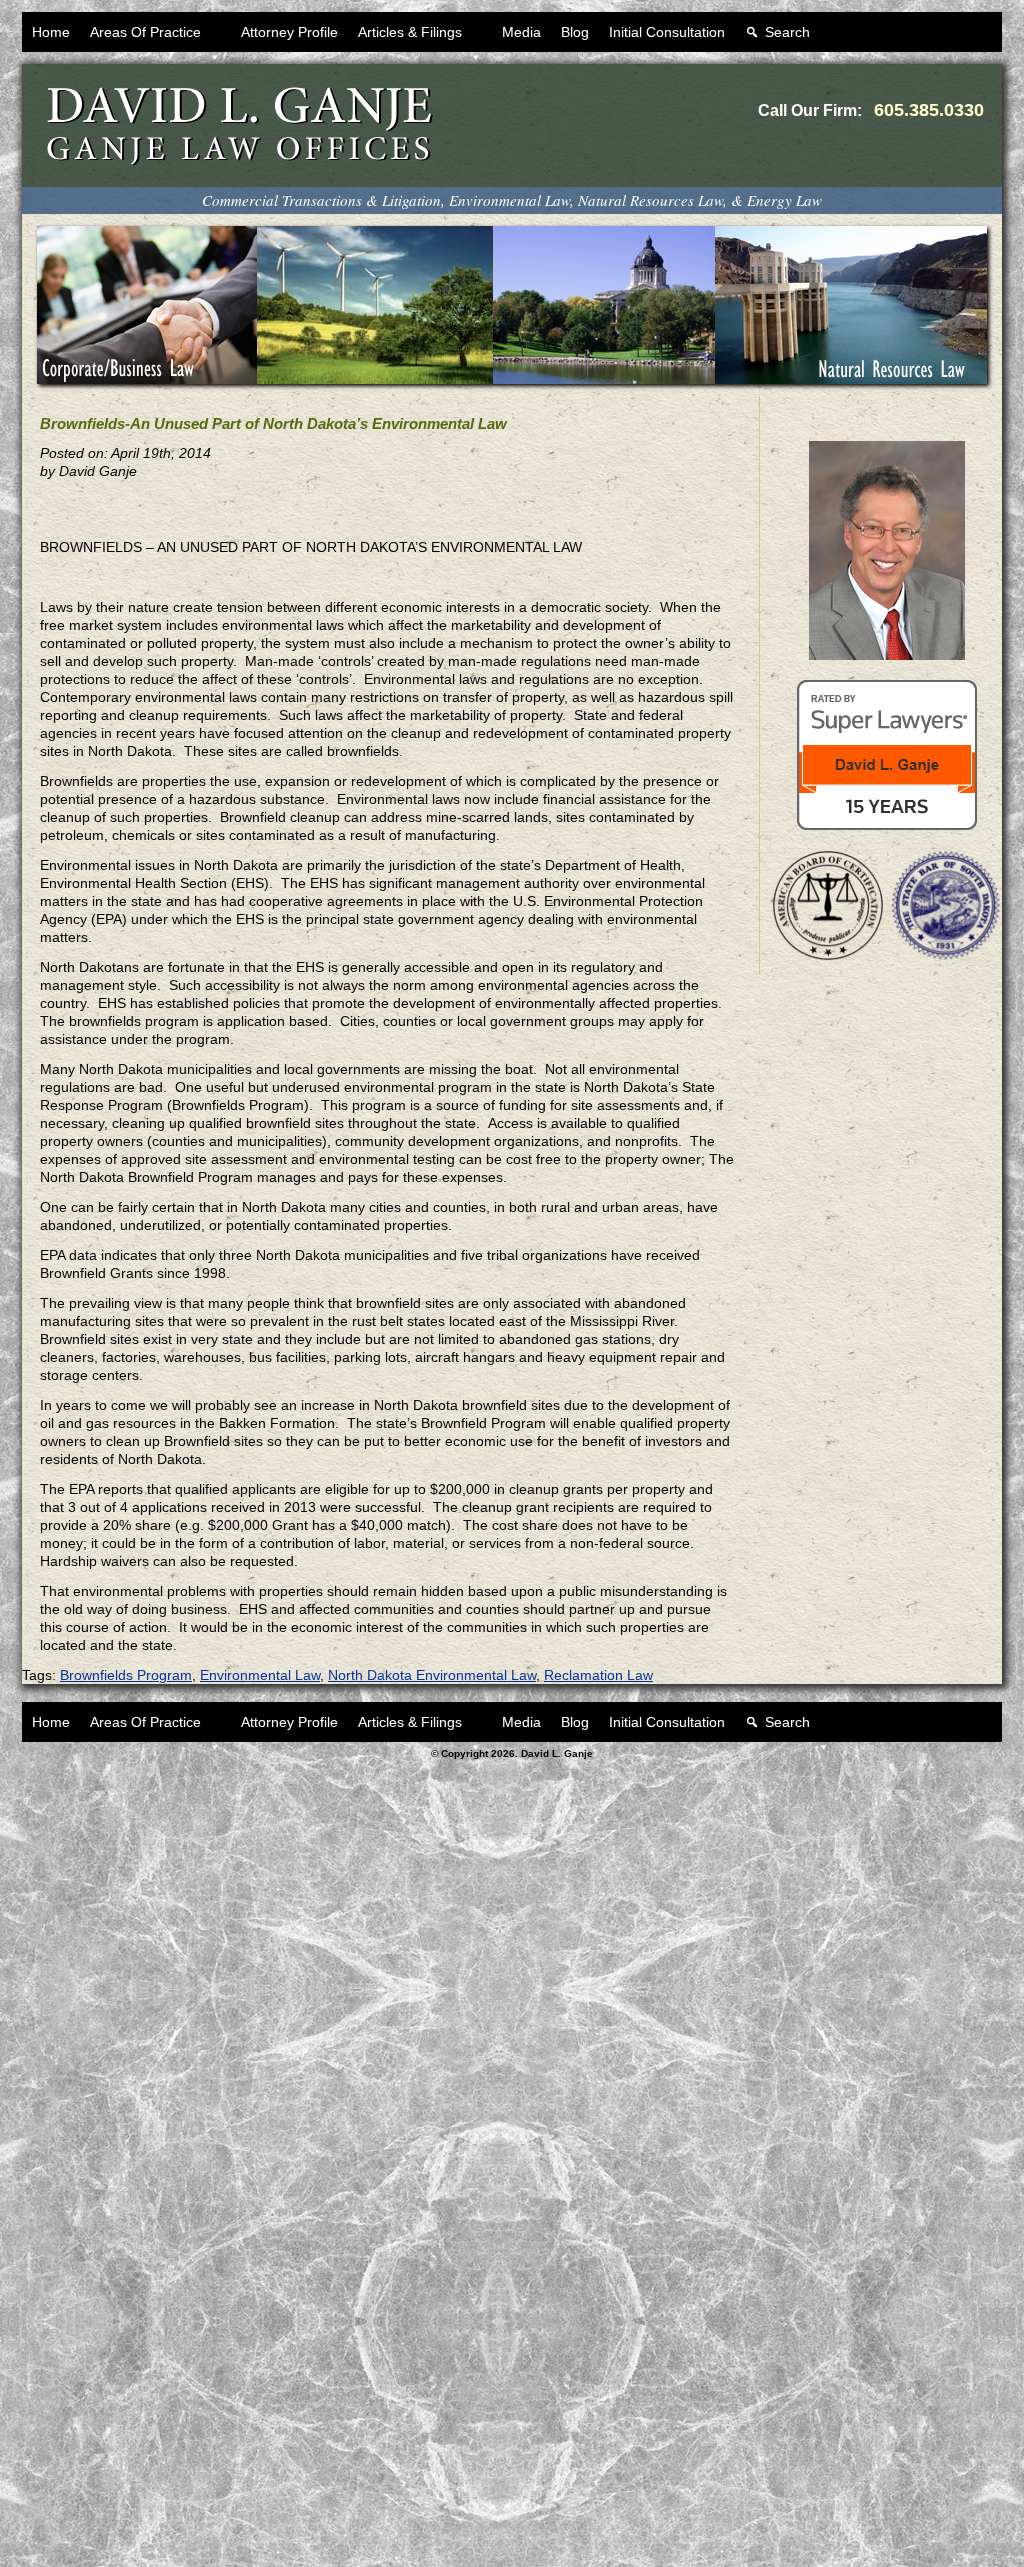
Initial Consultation (667, 32)
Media (521, 32)
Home (51, 32)
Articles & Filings (410, 32)
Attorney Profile (289, 32)
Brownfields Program (126, 1675)
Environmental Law (260, 1675)
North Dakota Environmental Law (432, 1675)
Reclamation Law (598, 1675)
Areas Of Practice (145, 32)
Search (787, 32)
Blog (575, 32)
